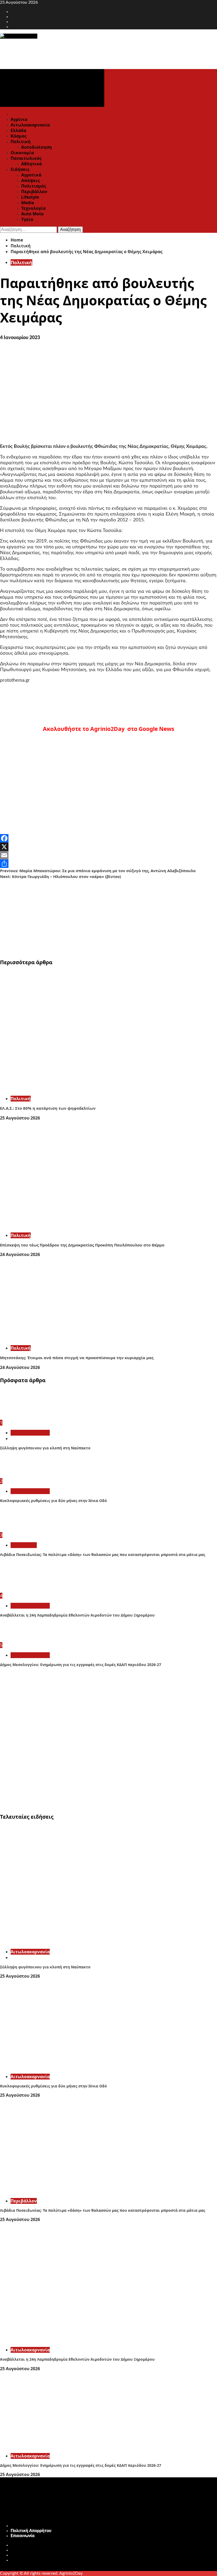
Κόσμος (19, 136)
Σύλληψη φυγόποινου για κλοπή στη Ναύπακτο (45, 1448)
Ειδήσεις (20, 169)
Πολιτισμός (34, 186)
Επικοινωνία (23, 2536)
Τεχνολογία (33, 208)
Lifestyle (30, 197)
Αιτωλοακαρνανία (30, 125)
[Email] (108, 855)
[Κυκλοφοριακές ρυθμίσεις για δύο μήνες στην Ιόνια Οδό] (20, 1476)
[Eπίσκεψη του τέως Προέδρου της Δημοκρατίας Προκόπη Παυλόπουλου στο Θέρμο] (79, 1226)
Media (28, 203)
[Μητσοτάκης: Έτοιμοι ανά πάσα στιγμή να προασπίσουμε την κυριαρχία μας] (79, 1338)
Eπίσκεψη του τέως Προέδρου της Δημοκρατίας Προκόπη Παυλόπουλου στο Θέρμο (82, 1245)
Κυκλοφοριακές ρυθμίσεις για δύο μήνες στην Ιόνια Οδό (53, 1501)
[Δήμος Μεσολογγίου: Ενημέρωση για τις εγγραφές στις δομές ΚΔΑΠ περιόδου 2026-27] (20, 1640)
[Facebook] (108, 838)
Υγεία (27, 219)
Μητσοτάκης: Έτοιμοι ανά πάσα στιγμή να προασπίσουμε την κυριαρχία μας (77, 1358)
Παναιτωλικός (26, 158)
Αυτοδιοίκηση (37, 147)
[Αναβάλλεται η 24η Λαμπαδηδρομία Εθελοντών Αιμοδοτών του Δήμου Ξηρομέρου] (20, 1590)
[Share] (108, 864)
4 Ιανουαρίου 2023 (20, 338)
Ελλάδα (18, 130)
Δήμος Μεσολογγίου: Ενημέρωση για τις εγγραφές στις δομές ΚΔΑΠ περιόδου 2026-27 (81, 1665)
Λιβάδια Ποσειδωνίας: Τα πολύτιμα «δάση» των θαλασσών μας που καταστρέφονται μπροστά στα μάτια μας (103, 1555)
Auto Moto (32, 214)
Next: (60, 876)
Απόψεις (30, 180)
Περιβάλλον (34, 192)
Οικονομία (22, 153)
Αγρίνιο (19, 119)
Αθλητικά (31, 164)
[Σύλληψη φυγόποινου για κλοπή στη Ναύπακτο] (20, 1417)
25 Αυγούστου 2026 (20, 1118)
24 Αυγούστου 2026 (20, 1254)
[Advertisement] (108, 917)
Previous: (98, 871)
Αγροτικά (31, 175)
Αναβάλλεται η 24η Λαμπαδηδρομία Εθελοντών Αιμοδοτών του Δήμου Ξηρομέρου (77, 1615)
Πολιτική (21, 142)
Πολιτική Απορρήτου (31, 2531)
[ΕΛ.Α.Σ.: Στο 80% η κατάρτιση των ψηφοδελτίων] (79, 1089)
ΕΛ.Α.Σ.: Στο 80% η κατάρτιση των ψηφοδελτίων (48, 1108)
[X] (108, 847)
